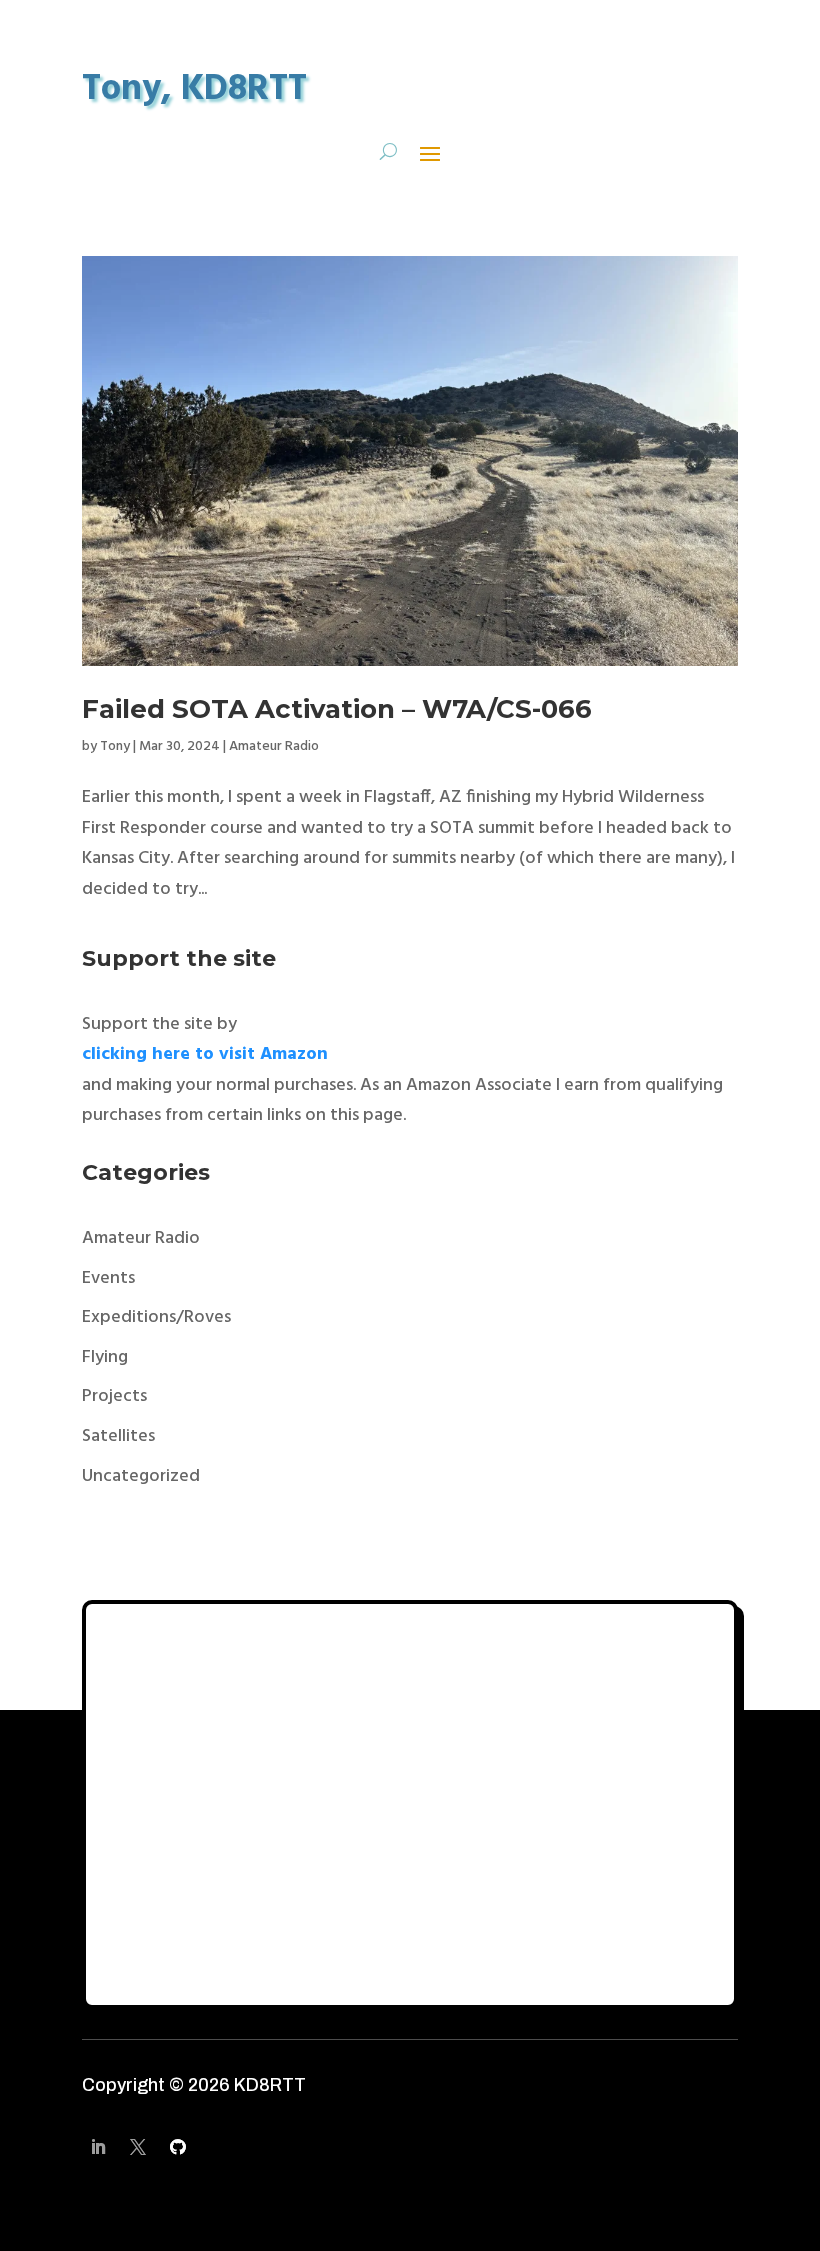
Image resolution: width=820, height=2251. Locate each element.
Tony (115, 746)
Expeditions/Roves (156, 1317)
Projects (114, 1396)
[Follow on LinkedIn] (98, 2147)
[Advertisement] (410, 1805)
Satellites (118, 1436)
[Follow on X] (138, 2147)
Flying (105, 1357)
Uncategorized (141, 1476)
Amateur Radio (274, 746)
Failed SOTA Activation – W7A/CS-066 (337, 709)
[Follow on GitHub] (178, 2147)
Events (108, 1278)
